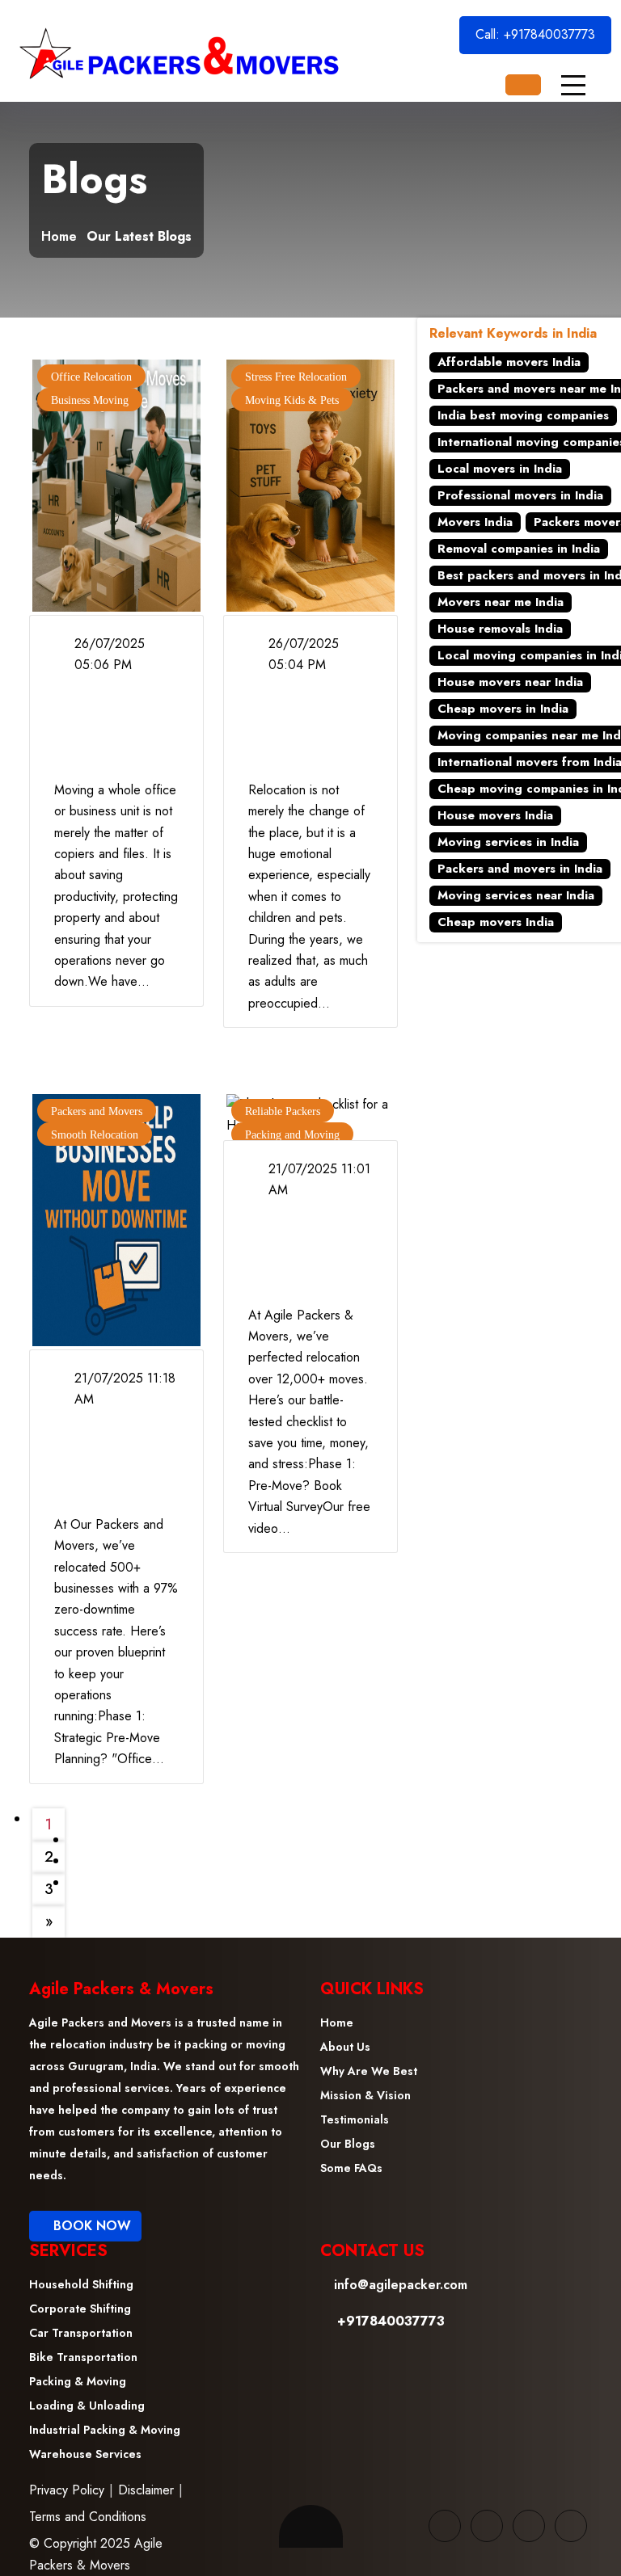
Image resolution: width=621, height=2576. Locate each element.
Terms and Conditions (88, 2517)
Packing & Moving (78, 2381)
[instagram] (571, 2526)
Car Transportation (81, 2333)
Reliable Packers (283, 1111)
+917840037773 (549, 34)
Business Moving (90, 400)
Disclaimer (146, 2490)
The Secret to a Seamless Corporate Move (109, 725)
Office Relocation (91, 377)
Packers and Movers (97, 1111)
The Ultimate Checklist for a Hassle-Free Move (306, 1250)
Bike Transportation (83, 2357)
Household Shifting (81, 2284)
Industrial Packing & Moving (105, 2430)
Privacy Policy (67, 2490)
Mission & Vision (365, 2095)
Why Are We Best (369, 2071)
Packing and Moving (292, 1135)
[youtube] (529, 2526)
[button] (573, 85)
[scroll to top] (311, 2526)
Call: (535, 34)
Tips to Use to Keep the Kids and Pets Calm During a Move (308, 725)
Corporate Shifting (80, 2309)
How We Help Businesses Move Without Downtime (112, 1459)
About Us (345, 2047)
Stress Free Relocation (296, 377)
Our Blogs (348, 2144)
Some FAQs (351, 2168)
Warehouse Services (85, 2454)
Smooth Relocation (95, 1135)
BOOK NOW (90, 2226)
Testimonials (355, 2119)
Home (59, 237)
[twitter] (487, 2526)
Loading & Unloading (87, 2406)
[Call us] (523, 85)
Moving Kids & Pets (292, 400)
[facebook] (445, 2526)
